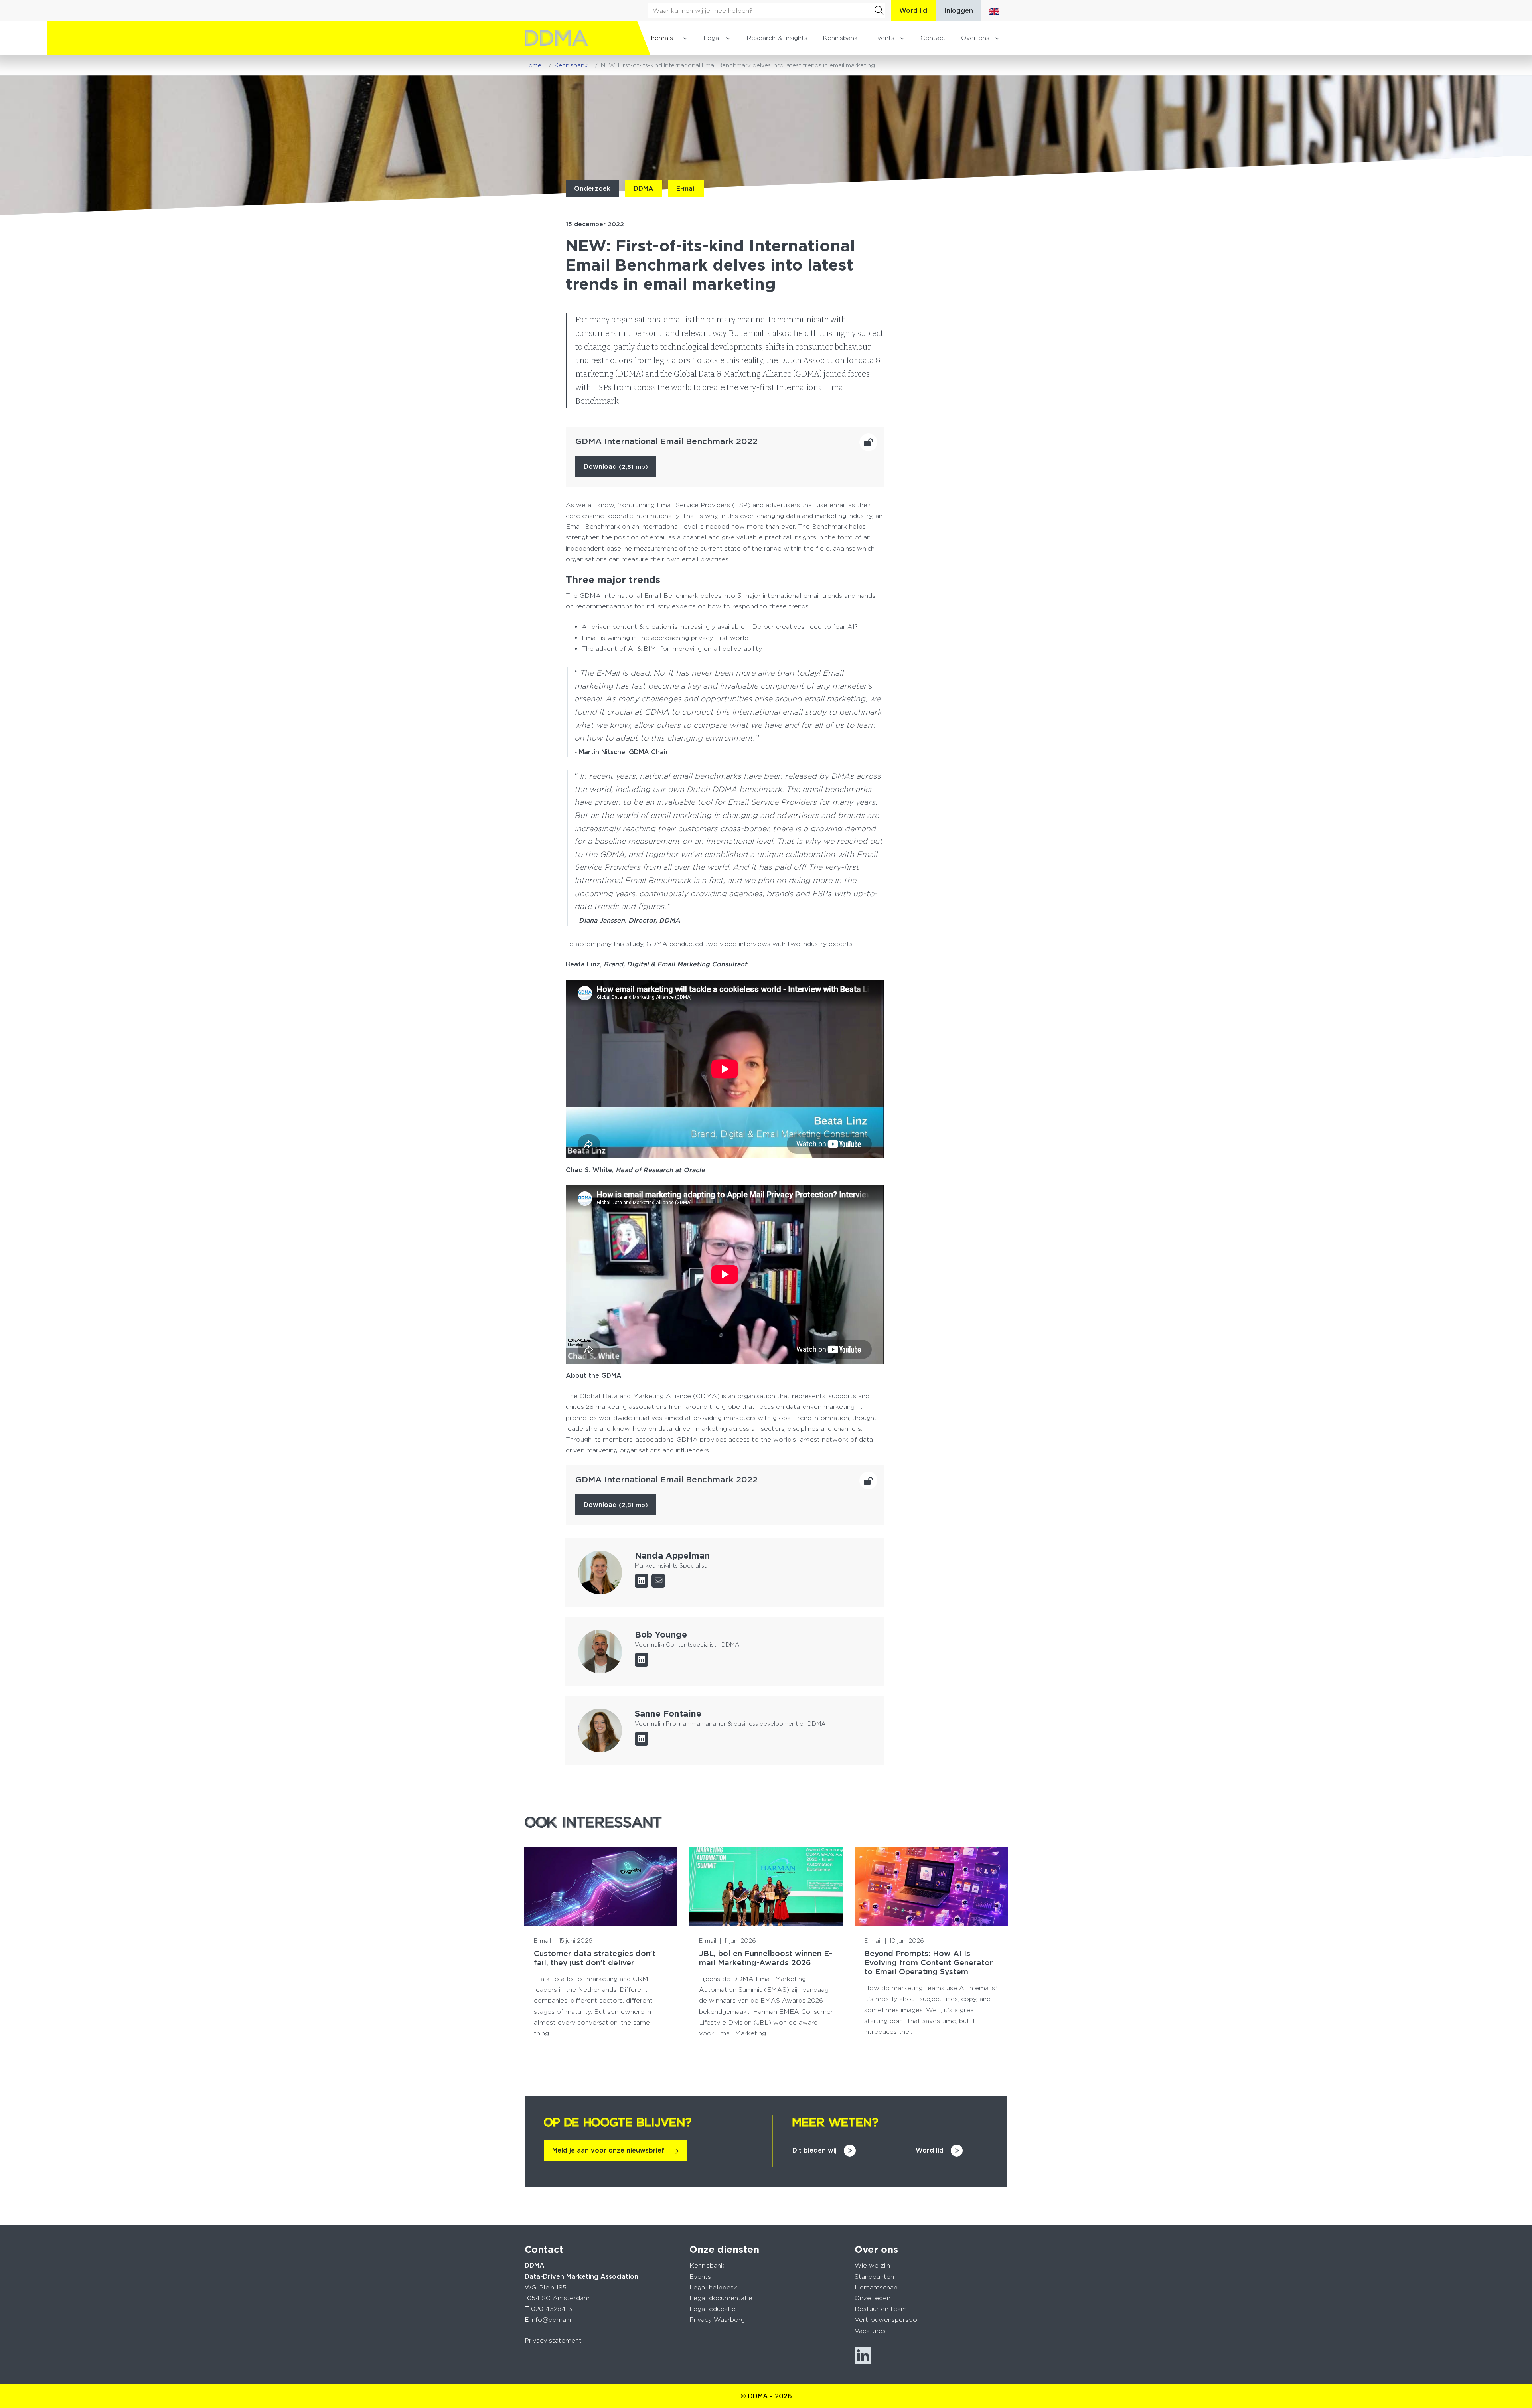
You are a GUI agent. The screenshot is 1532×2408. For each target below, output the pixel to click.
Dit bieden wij (814, 2150)
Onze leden (873, 2298)
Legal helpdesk (713, 2287)
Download (616, 467)
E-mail (686, 189)
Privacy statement (553, 2340)
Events (884, 38)
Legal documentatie (721, 2298)
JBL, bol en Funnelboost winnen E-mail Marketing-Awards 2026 (766, 1958)
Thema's (660, 38)
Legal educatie (713, 2309)
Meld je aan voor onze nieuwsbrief (608, 2150)
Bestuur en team (881, 2309)
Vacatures (870, 2331)
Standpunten (874, 2277)
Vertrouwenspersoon (888, 2320)
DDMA (644, 189)
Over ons (975, 38)
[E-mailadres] (658, 1581)
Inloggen (958, 11)
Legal (712, 38)
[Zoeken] (879, 10)
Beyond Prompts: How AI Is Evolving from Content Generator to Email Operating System (929, 1963)
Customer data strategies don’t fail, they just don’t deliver (595, 1958)
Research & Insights (777, 38)
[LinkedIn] (642, 1581)
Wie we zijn (872, 2265)
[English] (994, 11)
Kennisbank (840, 38)
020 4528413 (552, 2309)
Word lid (913, 11)
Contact (933, 38)
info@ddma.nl (552, 2320)
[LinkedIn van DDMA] (863, 2356)
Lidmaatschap (876, 2287)
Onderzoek (592, 189)
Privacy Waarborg (717, 2320)
